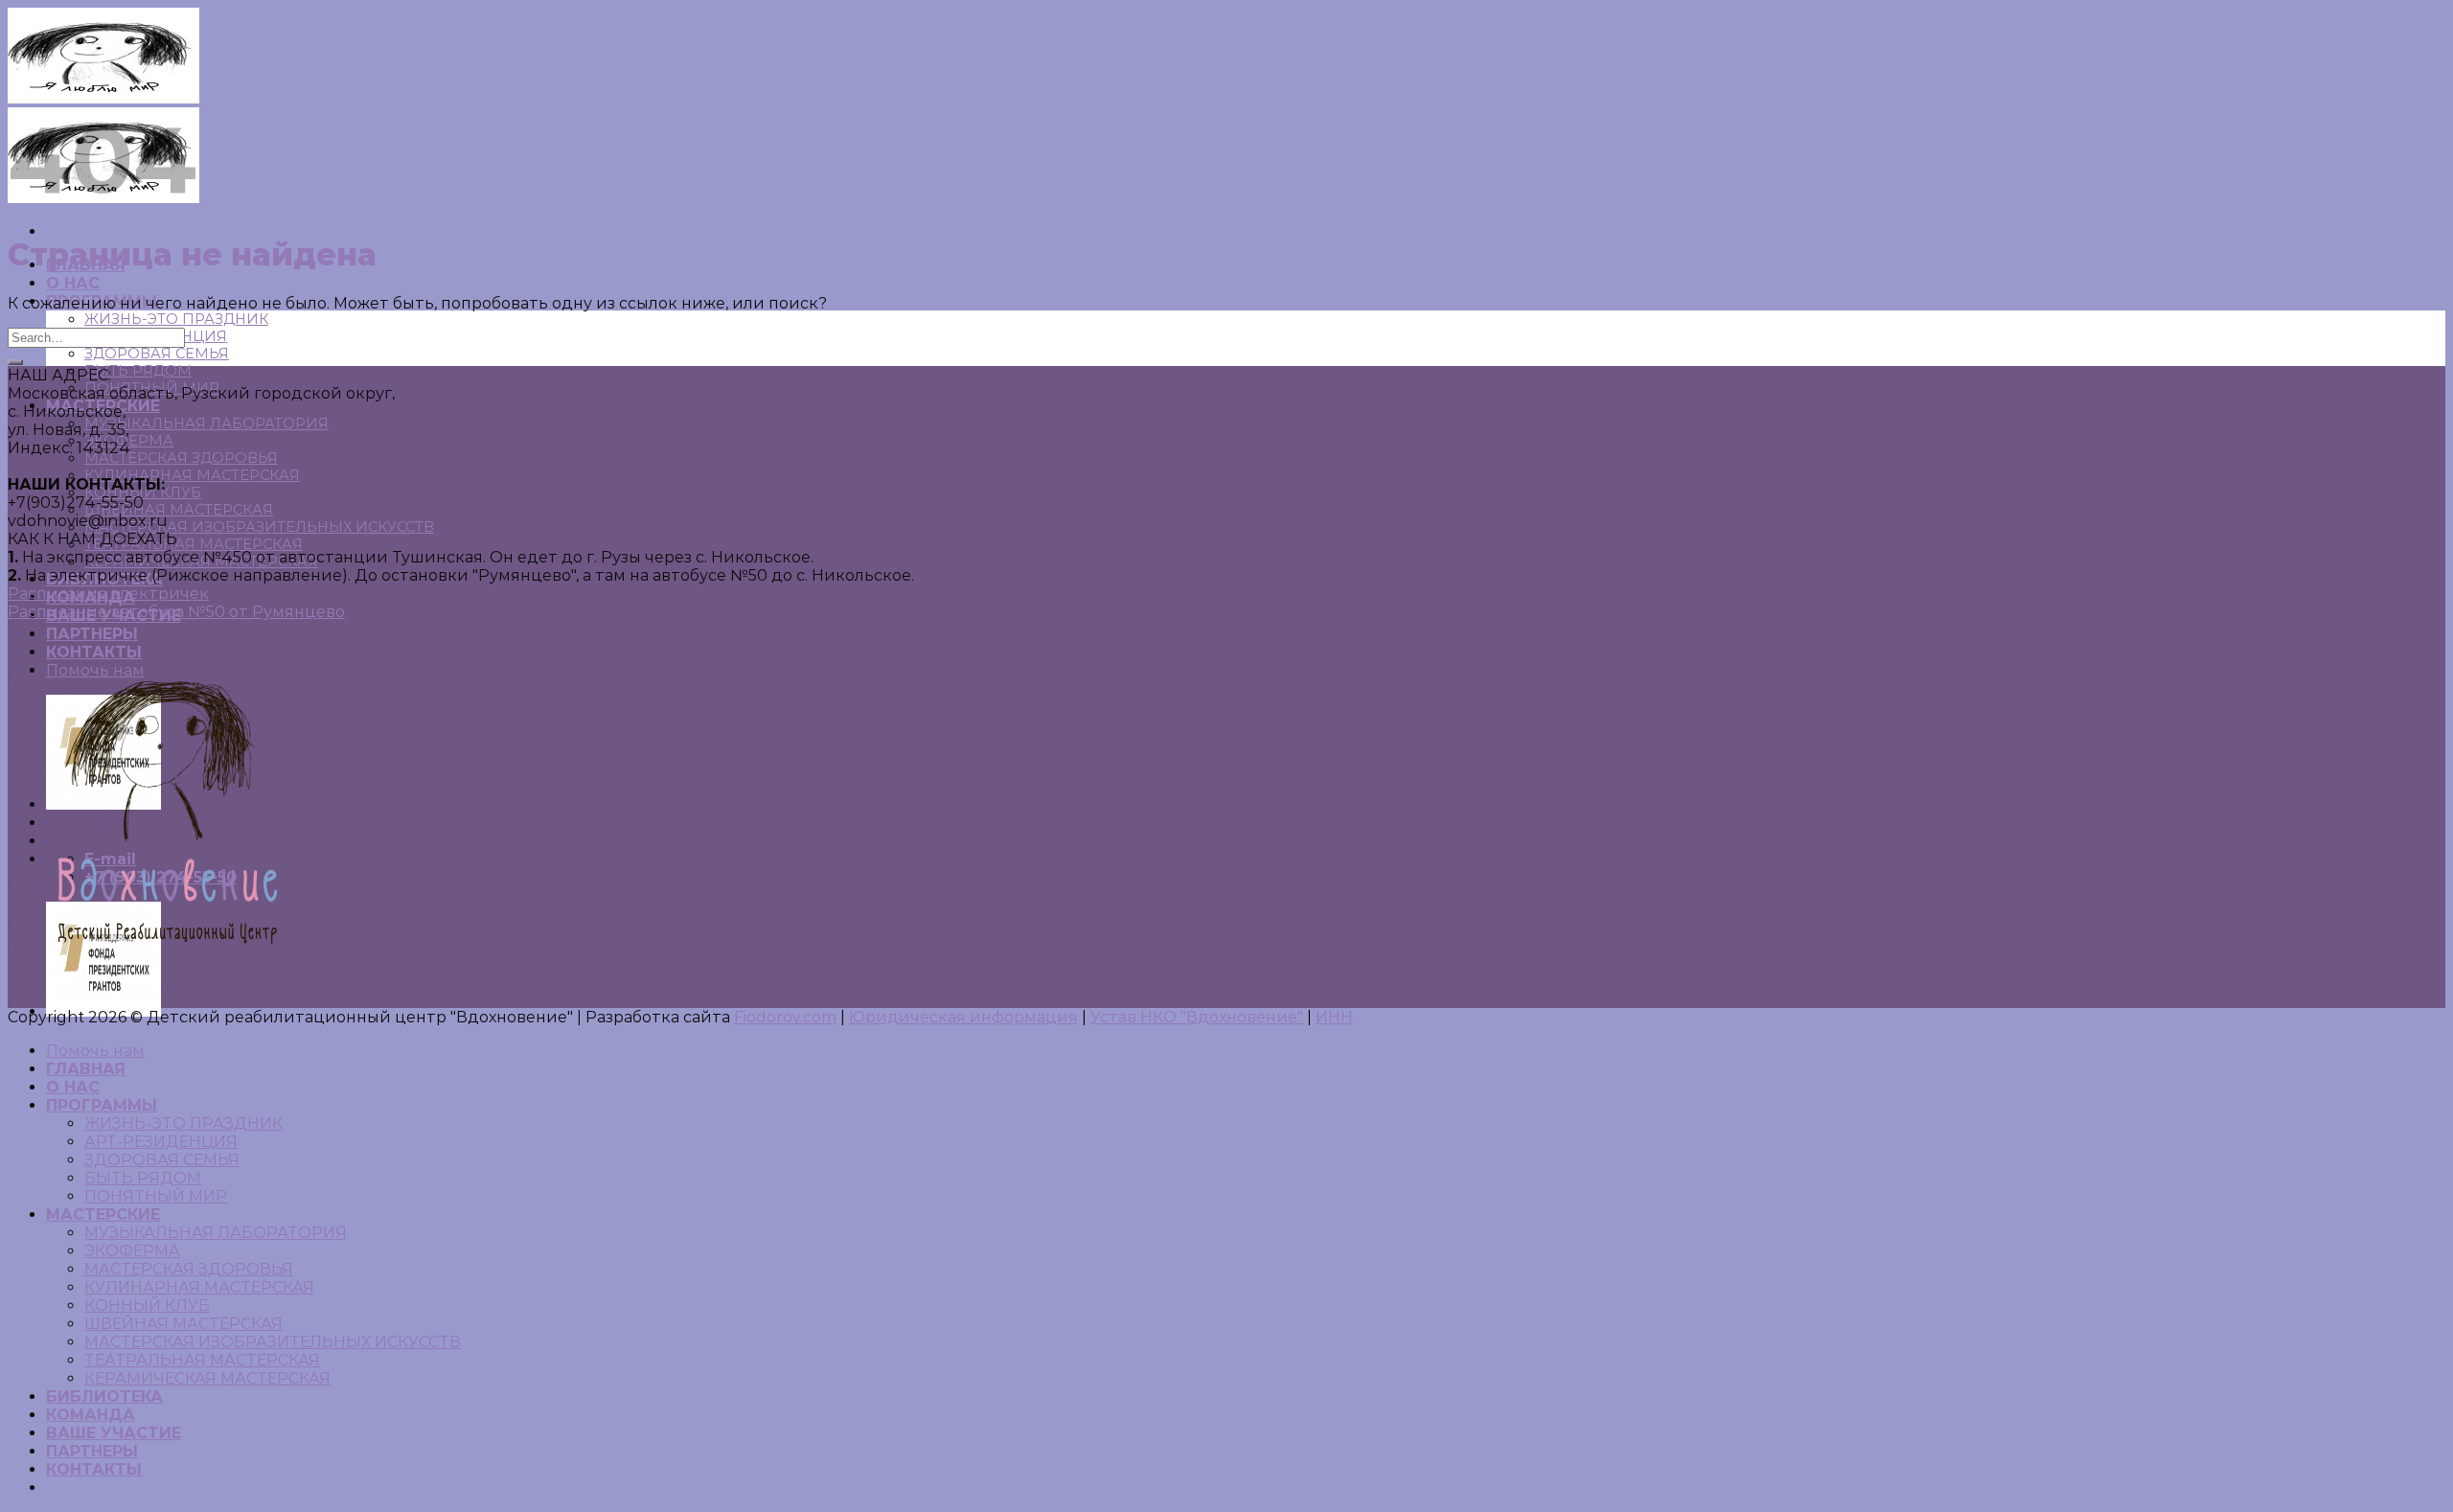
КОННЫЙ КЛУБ (147, 1306)
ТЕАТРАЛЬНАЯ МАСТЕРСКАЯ (194, 544)
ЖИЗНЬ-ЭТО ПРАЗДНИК (176, 319)
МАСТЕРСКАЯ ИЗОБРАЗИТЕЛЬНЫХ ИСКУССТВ (259, 527)
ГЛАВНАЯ (86, 1069)
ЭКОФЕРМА (132, 1251)
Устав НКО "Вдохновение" (1197, 1017)
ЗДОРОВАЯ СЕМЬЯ (157, 354)
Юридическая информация (963, 1017)
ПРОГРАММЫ (102, 1105)
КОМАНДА (91, 1415)
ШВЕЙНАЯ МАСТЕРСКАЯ (179, 510)
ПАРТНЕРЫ (92, 1451)
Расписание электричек (108, 594)
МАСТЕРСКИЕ (103, 1214)
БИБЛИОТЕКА (104, 1397)
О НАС (73, 283)
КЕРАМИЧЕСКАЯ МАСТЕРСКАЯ (207, 1378)
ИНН (1334, 1017)
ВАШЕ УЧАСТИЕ (114, 1433)
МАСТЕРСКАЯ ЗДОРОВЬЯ (181, 458)
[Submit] (15, 362)
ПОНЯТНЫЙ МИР (156, 1196)
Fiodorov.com (785, 1017)
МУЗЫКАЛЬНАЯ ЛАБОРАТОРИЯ (206, 424)
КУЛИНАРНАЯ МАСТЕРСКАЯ (192, 475)
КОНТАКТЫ (94, 1469)
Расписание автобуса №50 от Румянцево (176, 612)
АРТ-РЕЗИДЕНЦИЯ (161, 1142)
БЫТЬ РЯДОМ (138, 371)
